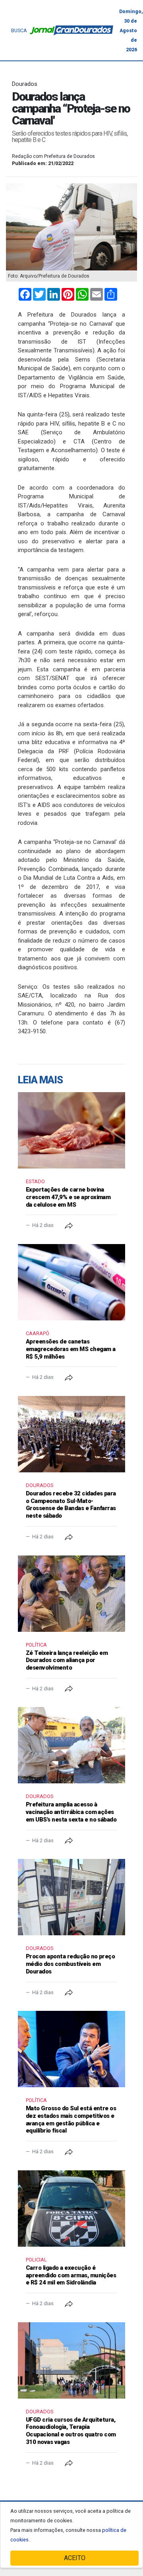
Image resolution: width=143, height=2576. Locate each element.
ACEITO (75, 2558)
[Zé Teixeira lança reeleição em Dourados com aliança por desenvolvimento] (71, 1594)
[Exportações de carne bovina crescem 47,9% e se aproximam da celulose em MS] (71, 1130)
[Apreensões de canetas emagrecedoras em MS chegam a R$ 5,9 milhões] (71, 1282)
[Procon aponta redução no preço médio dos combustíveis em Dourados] (71, 1897)
